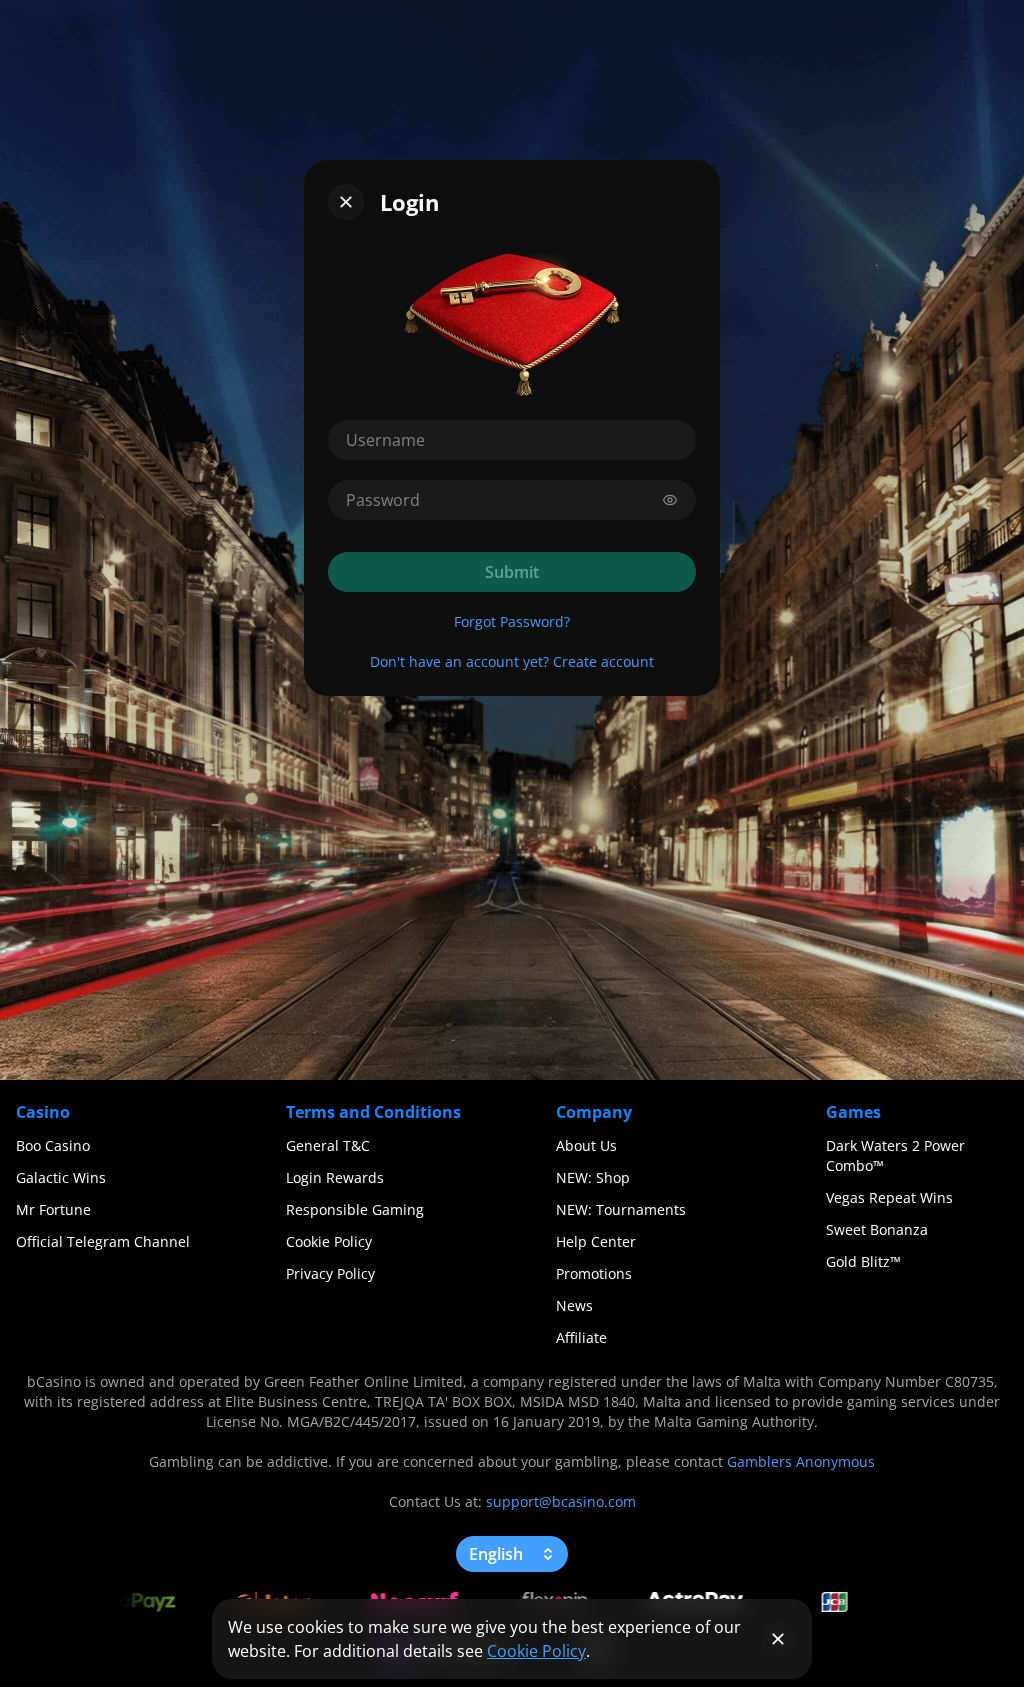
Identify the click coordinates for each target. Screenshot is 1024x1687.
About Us (586, 1145)
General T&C (328, 1145)
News (574, 1305)
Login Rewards (335, 1177)
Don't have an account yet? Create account (512, 661)
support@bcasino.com (561, 1501)
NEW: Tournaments (621, 1209)
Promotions (594, 1273)
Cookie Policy (329, 1241)
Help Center (596, 1241)
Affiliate (581, 1337)
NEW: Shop (593, 1177)
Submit (512, 572)
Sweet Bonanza (877, 1229)
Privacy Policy (330, 1273)
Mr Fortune (53, 1209)
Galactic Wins (61, 1177)
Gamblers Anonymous (801, 1461)
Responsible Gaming (355, 1209)
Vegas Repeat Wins (889, 1197)
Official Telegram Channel (103, 1241)
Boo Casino (53, 1145)
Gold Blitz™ (863, 1261)
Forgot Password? (512, 621)
